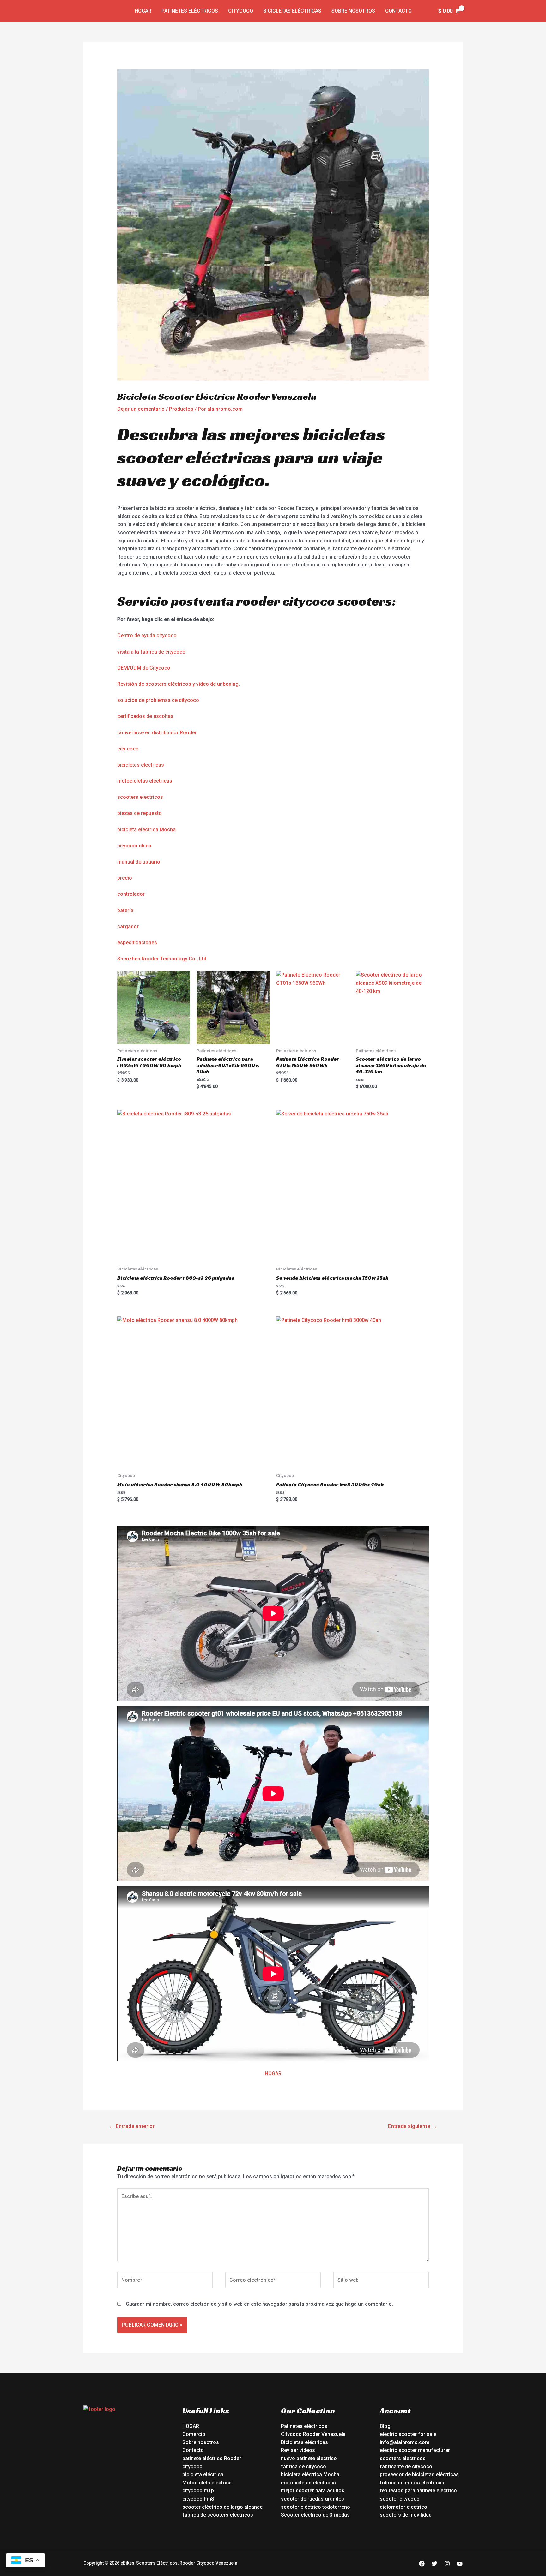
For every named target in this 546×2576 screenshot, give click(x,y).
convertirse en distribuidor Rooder (157, 733)
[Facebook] (422, 2564)
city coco (128, 749)
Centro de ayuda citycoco (147, 635)
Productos (181, 409)
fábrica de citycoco (303, 2467)
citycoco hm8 (198, 2499)
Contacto (398, 11)
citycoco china (134, 846)
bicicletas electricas (141, 765)
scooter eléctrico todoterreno (315, 2507)
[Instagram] (447, 2564)
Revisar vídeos (298, 2450)
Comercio (194, 2434)
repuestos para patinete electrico (418, 2491)
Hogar (143, 11)
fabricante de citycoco (406, 2467)
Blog (385, 2426)
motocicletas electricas (145, 781)
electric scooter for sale (408, 2434)
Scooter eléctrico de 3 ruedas (315, 2515)
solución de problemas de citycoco (158, 700)
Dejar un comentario (141, 409)
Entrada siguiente (413, 2126)
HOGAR (273, 2074)
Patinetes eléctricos (190, 11)
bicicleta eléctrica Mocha (146, 830)
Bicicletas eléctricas (292, 11)
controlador (131, 894)
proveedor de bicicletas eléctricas (419, 2474)
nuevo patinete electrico (309, 2458)
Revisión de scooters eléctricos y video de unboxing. (179, 684)
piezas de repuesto (140, 813)
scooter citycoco (400, 2499)
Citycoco (241, 11)
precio (125, 878)
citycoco (192, 2467)
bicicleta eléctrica (203, 2474)
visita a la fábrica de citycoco (151, 652)
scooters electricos (140, 797)
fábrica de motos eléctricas (412, 2483)
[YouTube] (460, 2564)
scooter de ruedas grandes (312, 2499)
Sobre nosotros (353, 11)
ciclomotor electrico (403, 2507)
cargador (128, 926)
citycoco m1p (198, 2491)
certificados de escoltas (145, 716)
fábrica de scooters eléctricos (218, 2515)
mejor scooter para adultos (313, 2491)
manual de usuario (139, 862)
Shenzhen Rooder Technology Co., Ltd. (162, 959)
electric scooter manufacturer (415, 2450)
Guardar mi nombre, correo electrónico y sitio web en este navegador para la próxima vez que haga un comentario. (259, 2304)
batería (125, 910)
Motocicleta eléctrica (207, 2483)
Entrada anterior (132, 2126)
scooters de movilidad (406, 2515)
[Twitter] (434, 2564)
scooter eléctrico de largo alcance (222, 2507)
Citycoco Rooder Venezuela (313, 2434)
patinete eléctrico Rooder (212, 2458)
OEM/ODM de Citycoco (144, 668)
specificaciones (139, 943)
